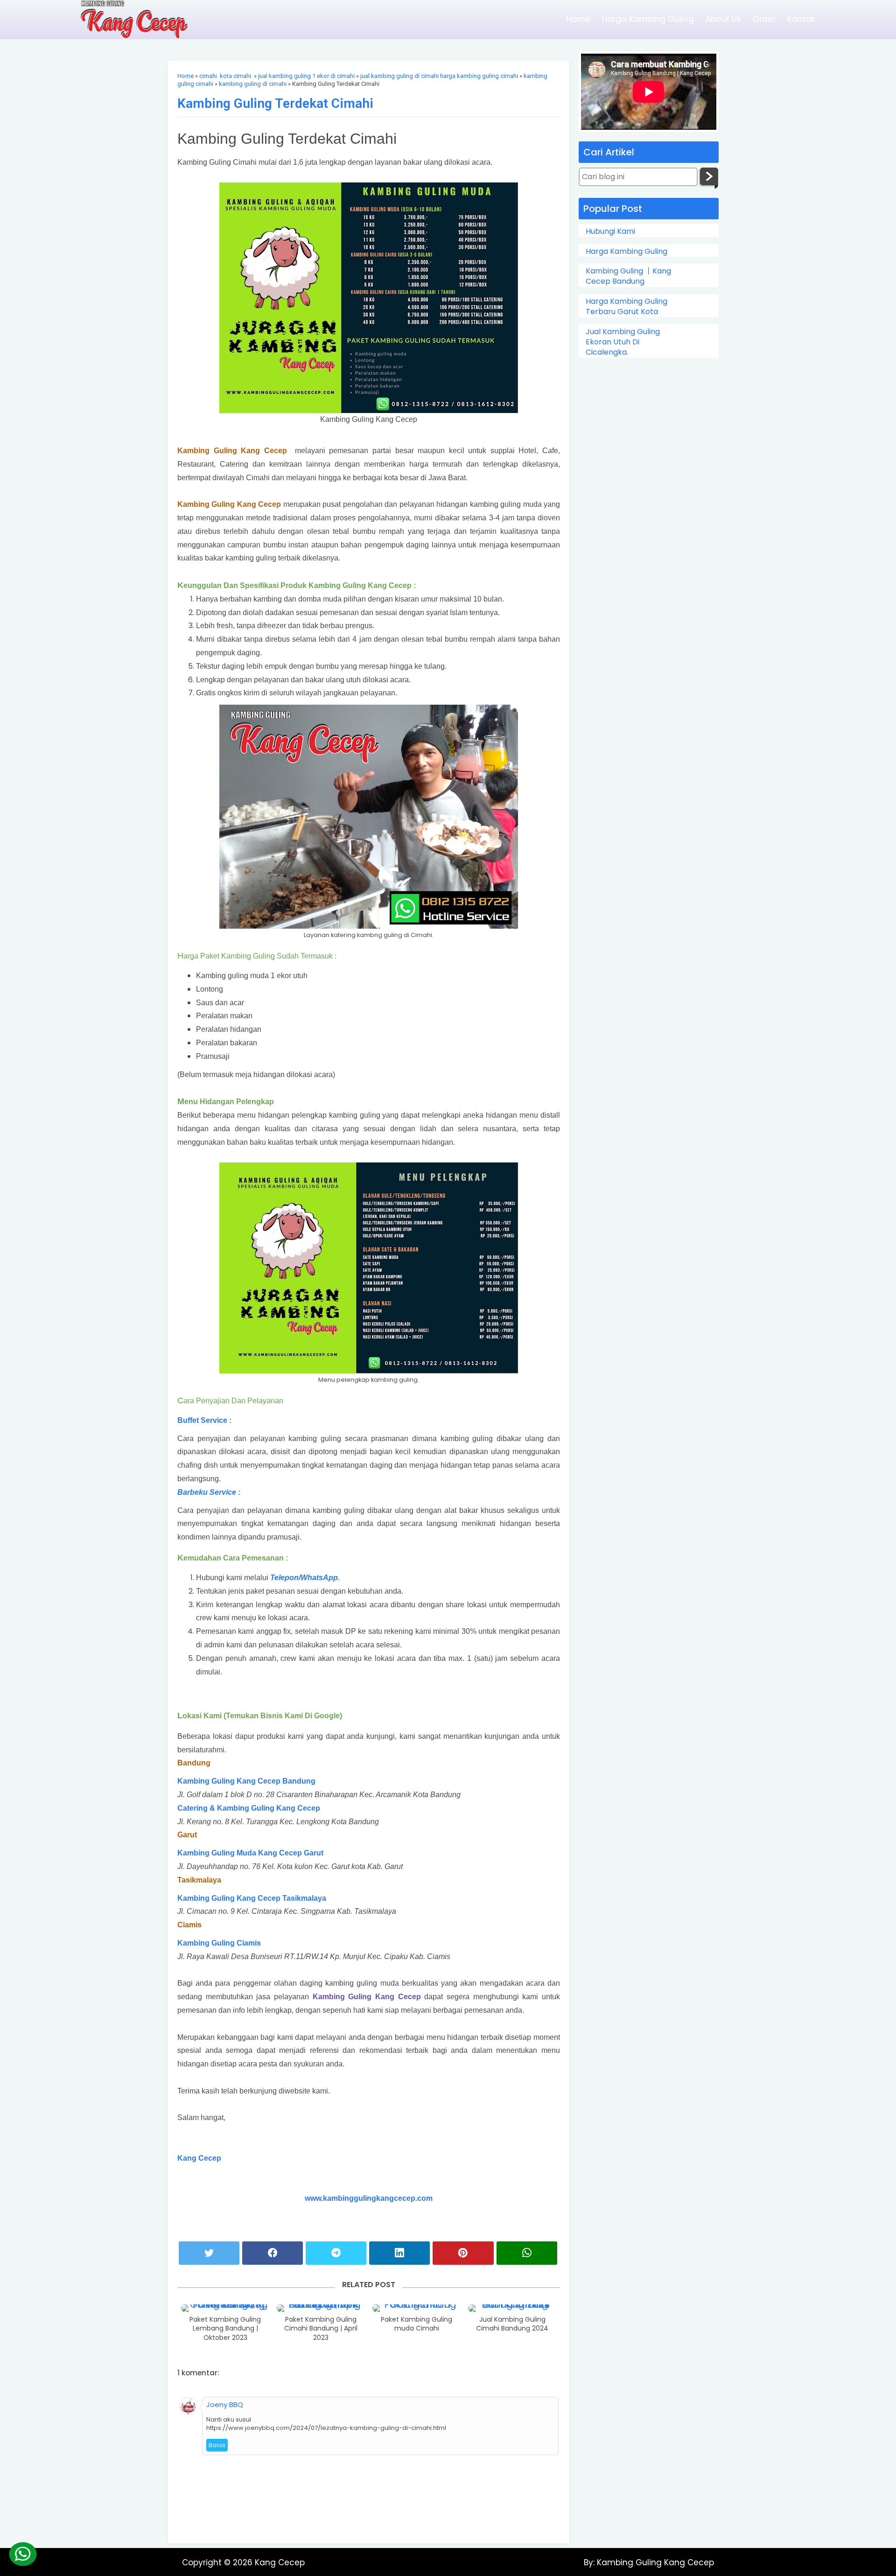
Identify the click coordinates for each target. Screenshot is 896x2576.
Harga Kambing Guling (648, 19)
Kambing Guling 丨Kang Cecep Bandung (628, 276)
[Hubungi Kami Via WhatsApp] (23, 2554)
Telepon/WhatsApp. (305, 1578)
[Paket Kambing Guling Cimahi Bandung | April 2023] (321, 2308)
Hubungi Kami (610, 231)
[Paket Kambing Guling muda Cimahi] (417, 2308)
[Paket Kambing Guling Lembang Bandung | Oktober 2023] (225, 2308)
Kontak (801, 19)
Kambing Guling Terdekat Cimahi (275, 103)
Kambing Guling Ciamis (219, 1943)
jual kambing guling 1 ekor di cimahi (306, 76)
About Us (723, 19)
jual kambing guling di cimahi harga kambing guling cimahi (439, 76)
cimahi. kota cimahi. (226, 76)
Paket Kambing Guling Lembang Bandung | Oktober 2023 (225, 2329)
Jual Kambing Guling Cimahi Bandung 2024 (512, 2324)
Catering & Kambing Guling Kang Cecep (249, 1808)
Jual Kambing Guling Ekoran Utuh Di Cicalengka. (623, 342)
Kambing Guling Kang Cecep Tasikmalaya (252, 1898)
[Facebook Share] (273, 2253)
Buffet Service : (204, 1420)
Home (578, 19)
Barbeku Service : (209, 1492)
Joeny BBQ (225, 2404)
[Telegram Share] (336, 2253)
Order (764, 19)
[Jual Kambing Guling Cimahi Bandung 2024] (512, 2308)
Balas (217, 2445)
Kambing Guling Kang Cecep (654, 2562)
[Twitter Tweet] (209, 2253)
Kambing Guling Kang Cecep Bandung (247, 1781)
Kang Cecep (199, 2158)
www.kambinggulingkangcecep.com (369, 2198)
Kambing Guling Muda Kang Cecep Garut (250, 1853)
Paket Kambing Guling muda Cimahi (416, 2324)
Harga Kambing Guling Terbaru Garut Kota (626, 307)
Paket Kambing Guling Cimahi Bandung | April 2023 (321, 2329)
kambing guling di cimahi (253, 84)
